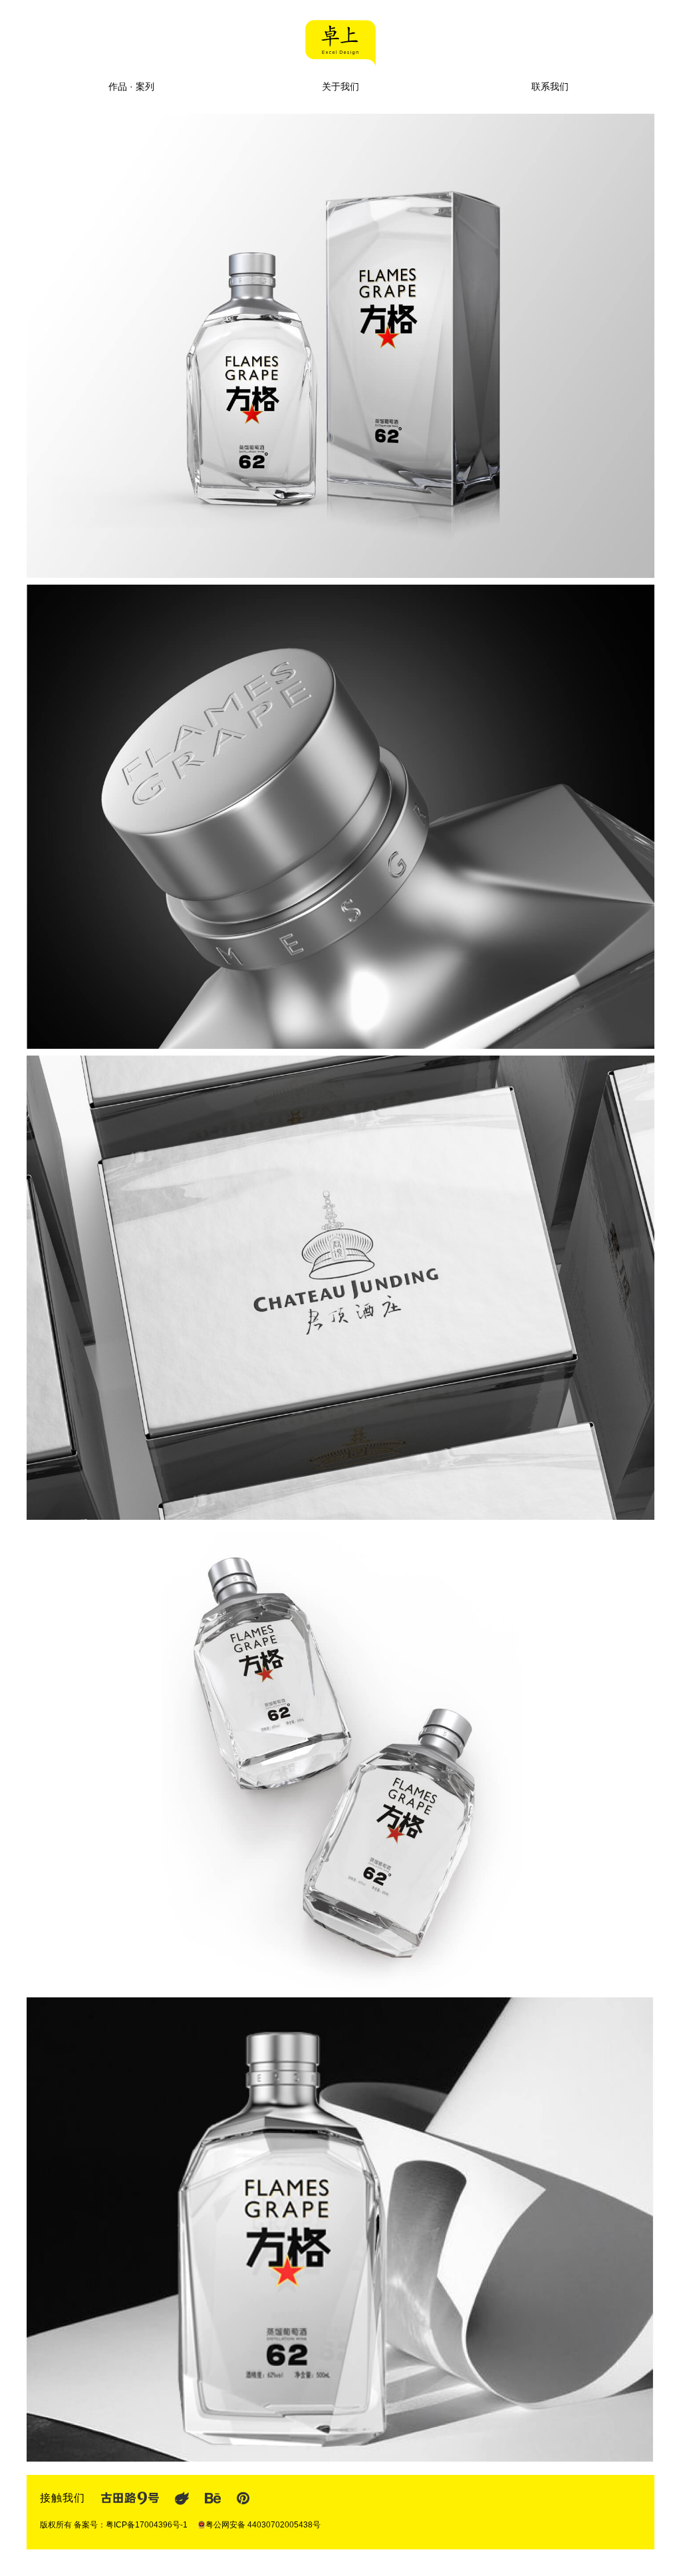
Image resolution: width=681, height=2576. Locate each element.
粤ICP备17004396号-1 (147, 2525)
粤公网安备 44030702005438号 (263, 2525)
